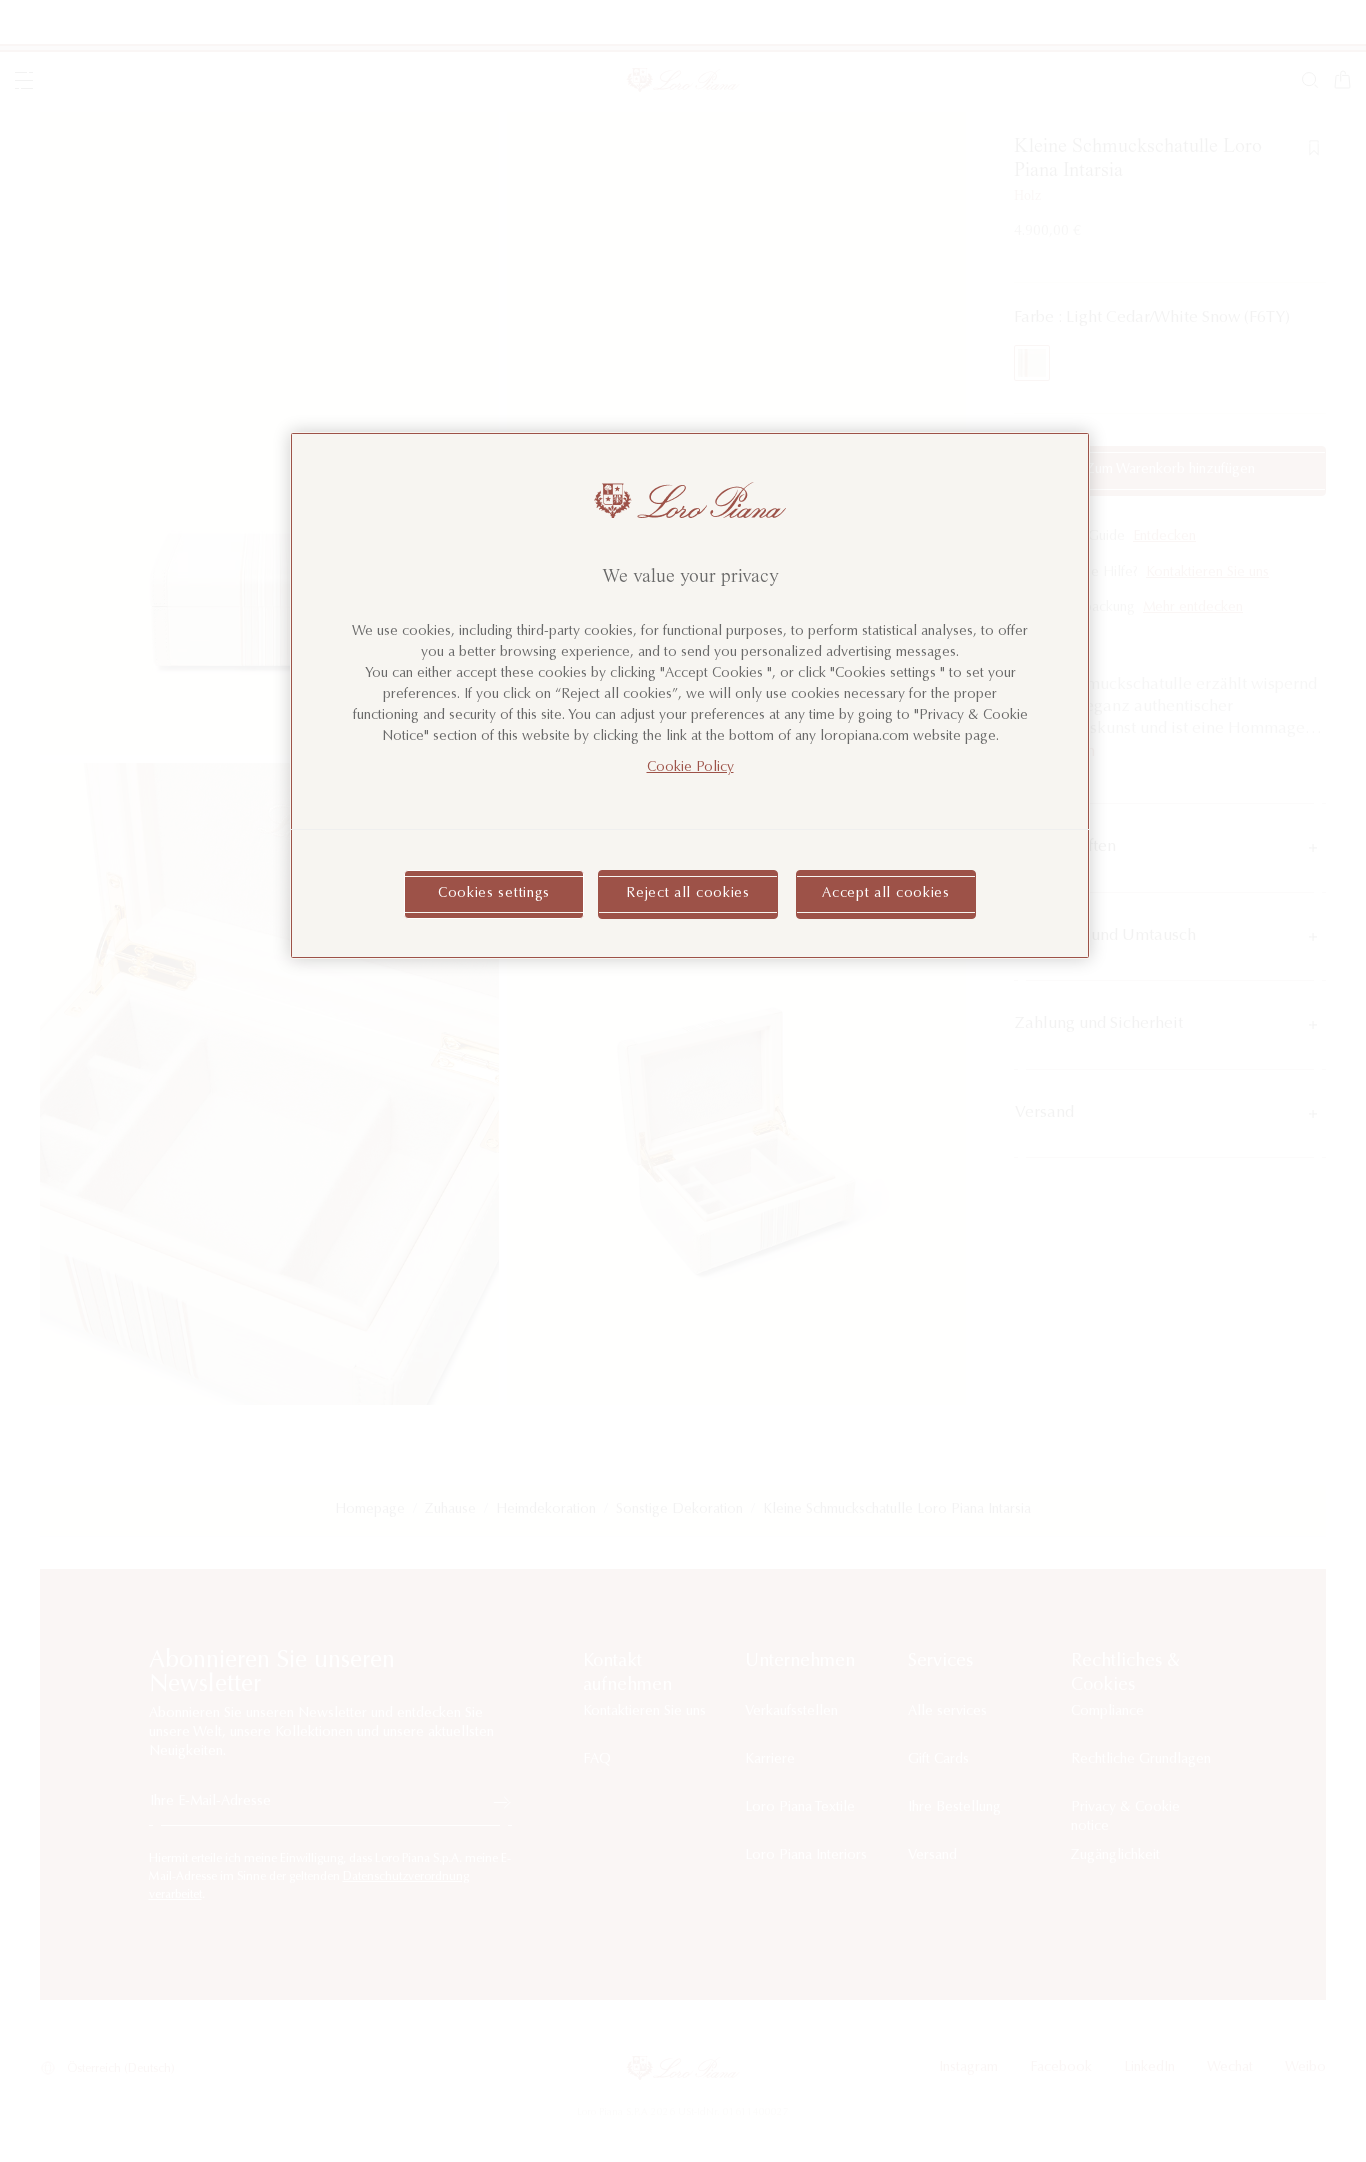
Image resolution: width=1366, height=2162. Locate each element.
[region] (690, 695)
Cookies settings (494, 894)
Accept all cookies (886, 894)
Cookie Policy (690, 768)
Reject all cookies (688, 894)
